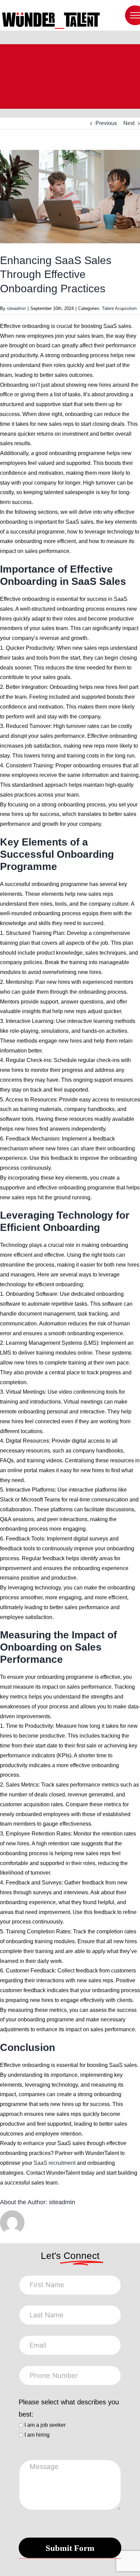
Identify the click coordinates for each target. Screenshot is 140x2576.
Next (129, 123)
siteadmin (16, 308)
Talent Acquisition (119, 308)
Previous (106, 123)
